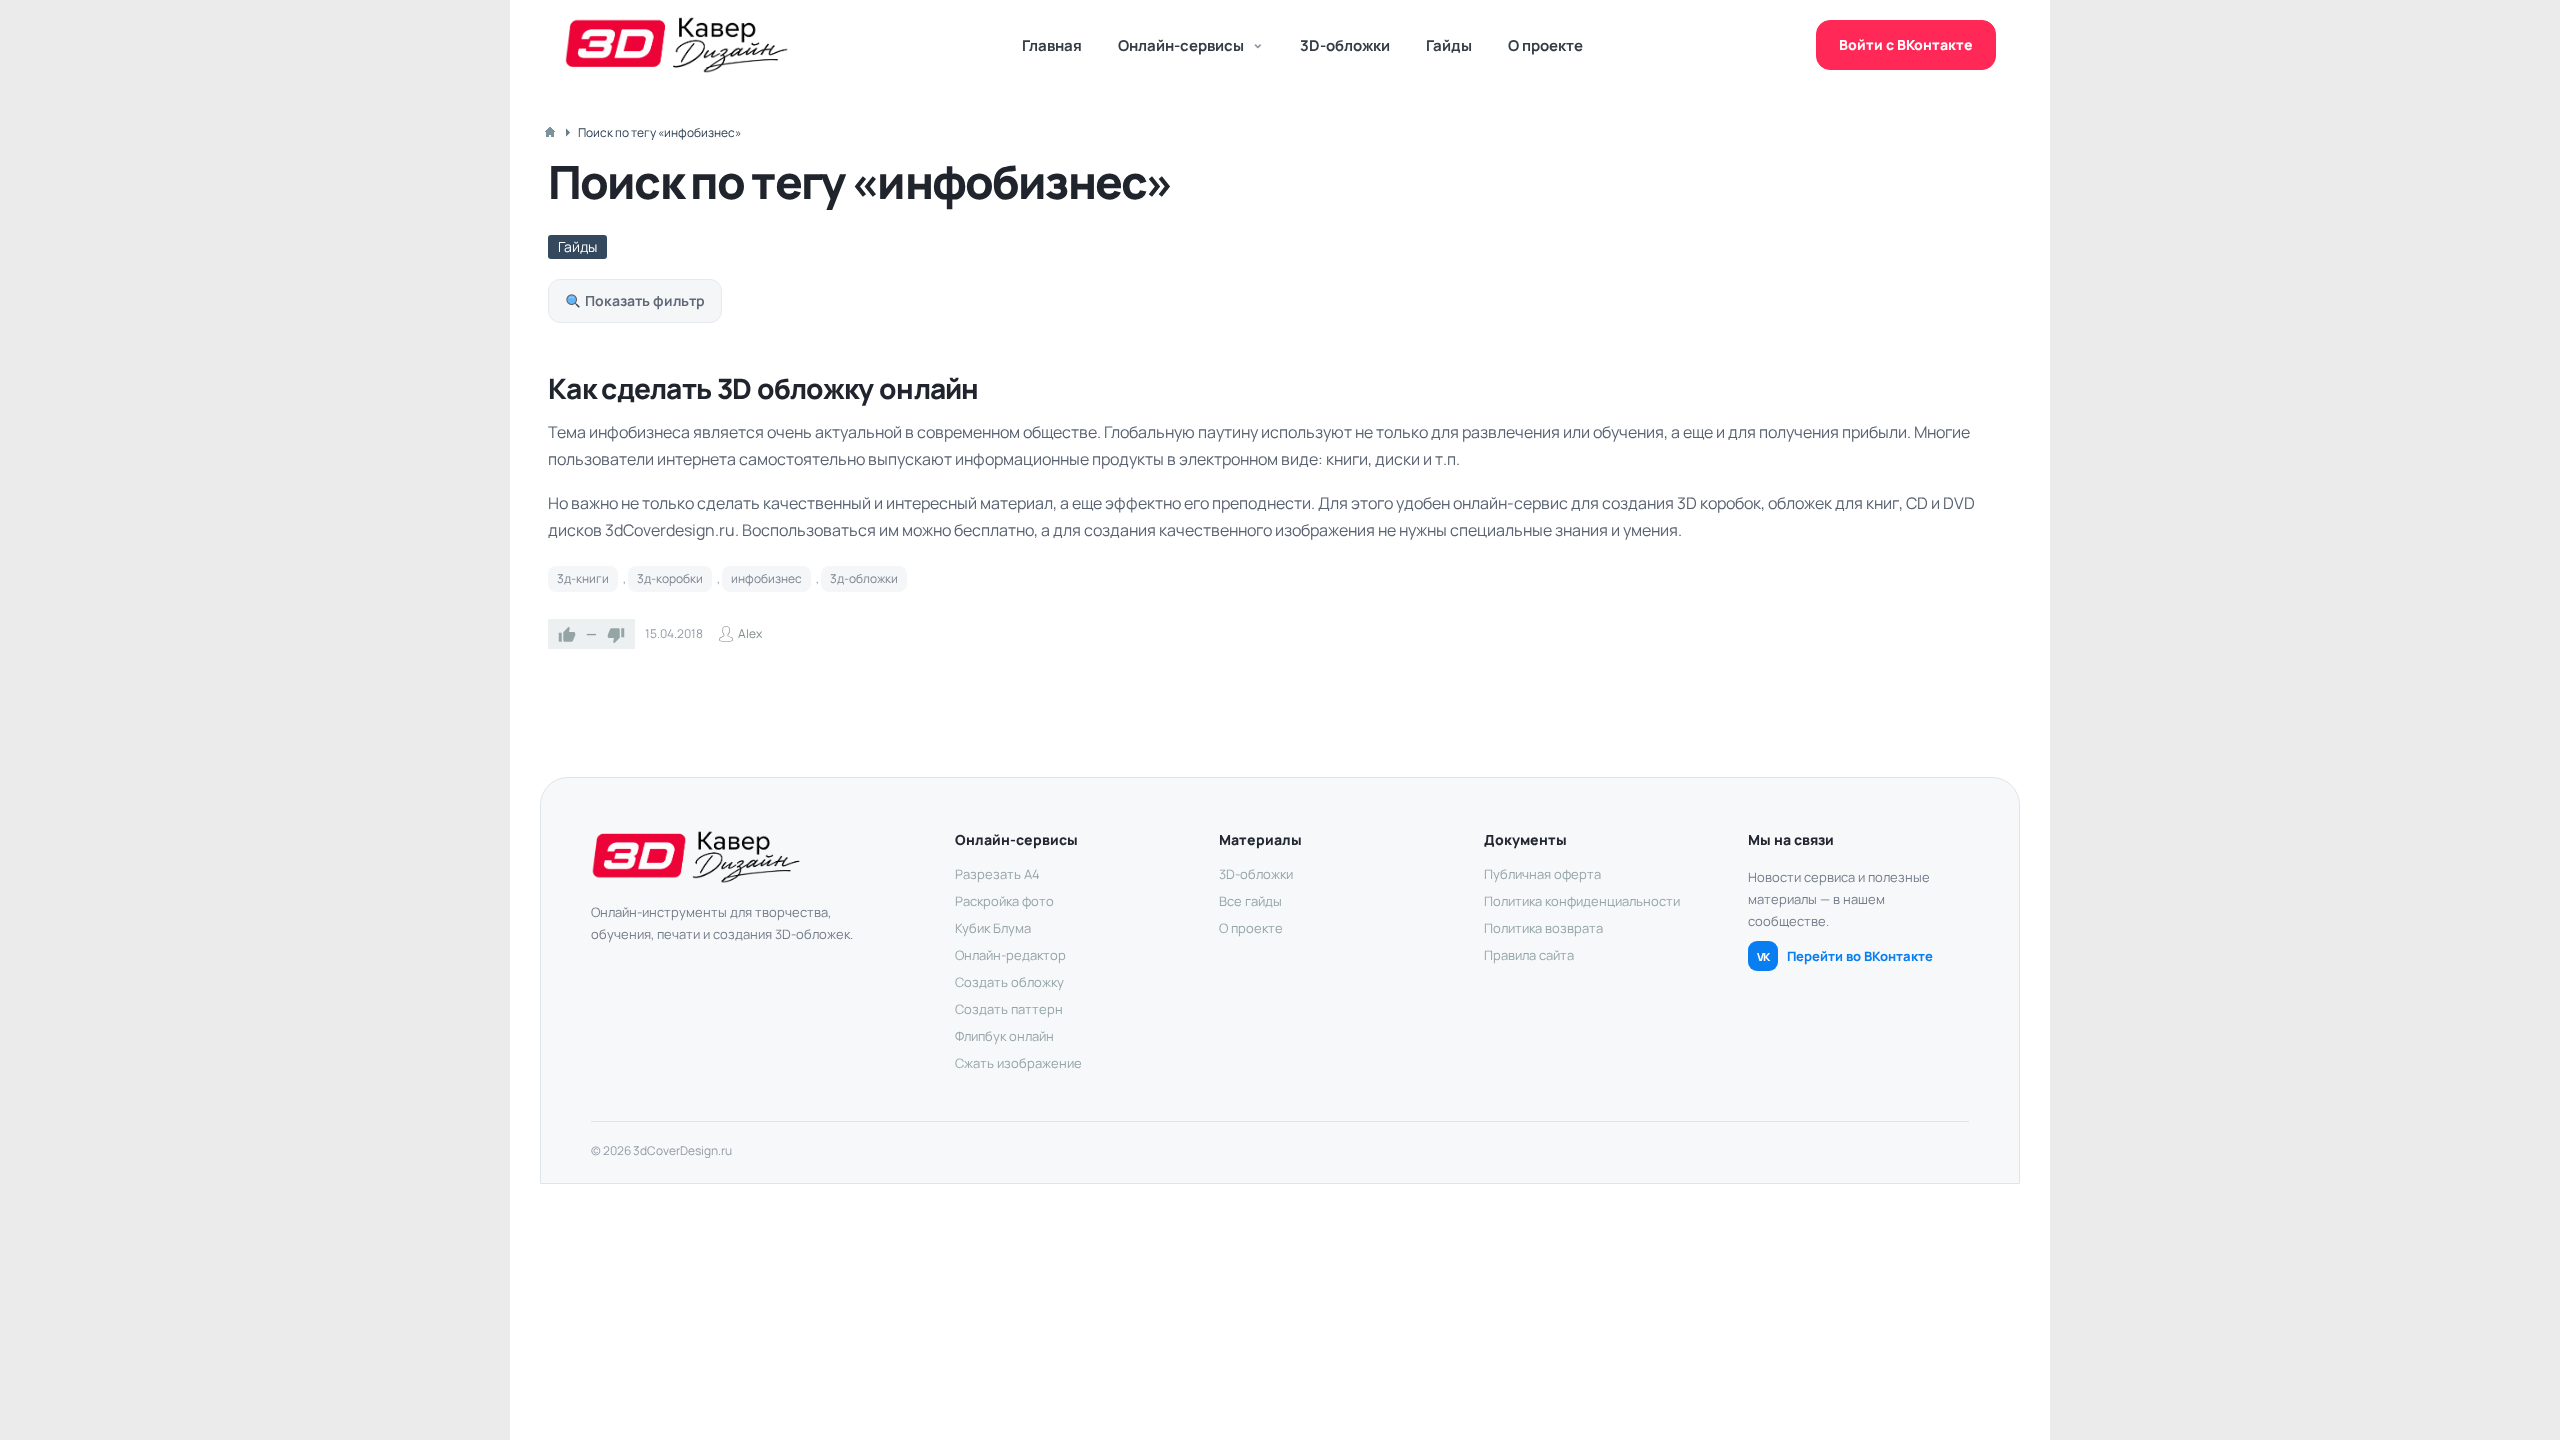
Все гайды (1250, 901)
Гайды (1449, 45)
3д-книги (583, 578)
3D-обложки (1345, 45)
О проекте (1545, 45)
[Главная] (550, 132)
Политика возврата (1543, 928)
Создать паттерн (1009, 1009)
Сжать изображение (1018, 1063)
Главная (1052, 45)
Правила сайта (1529, 955)
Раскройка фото (1004, 901)
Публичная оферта (1542, 874)
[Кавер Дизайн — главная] (676, 45)
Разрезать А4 (997, 874)
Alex (750, 633)
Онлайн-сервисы (1181, 45)
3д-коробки (670, 578)
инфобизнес (766, 578)
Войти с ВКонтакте (1906, 44)
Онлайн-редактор (1010, 955)
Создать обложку (1009, 982)
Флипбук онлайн (1004, 1036)
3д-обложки (864, 578)
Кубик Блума (993, 928)
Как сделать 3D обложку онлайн (763, 388)
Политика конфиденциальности (1582, 901)
